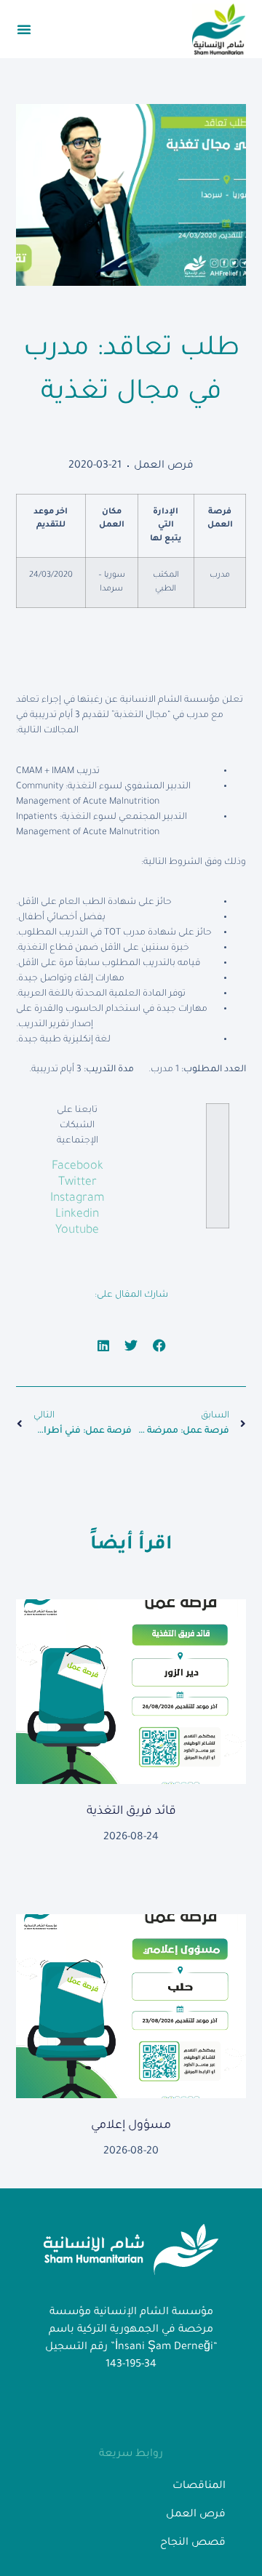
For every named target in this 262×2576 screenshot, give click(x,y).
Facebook (78, 1167)
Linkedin (77, 1215)
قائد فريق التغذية (131, 1812)
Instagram (78, 1199)
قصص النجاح (193, 2543)
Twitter (78, 1183)
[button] (24, 29)
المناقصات (199, 2487)
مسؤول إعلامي (131, 2126)
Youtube (77, 1231)
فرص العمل (164, 466)
